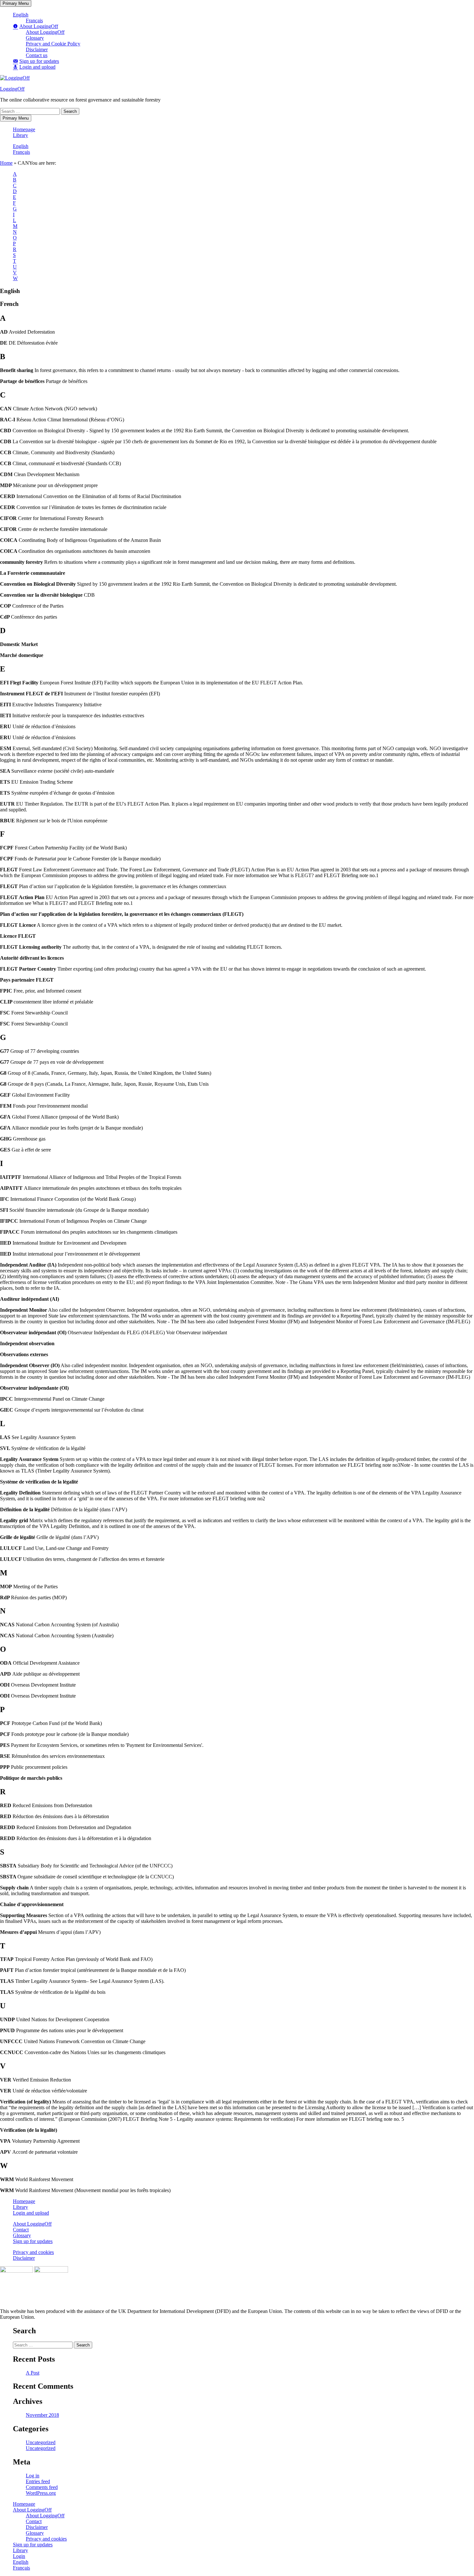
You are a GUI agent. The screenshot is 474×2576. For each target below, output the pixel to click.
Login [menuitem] (19, 2556)
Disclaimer (37, 49)
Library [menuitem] (20, 2550)
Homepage (24, 129)
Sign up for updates (33, 2241)
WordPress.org (41, 2493)
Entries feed (38, 2481)
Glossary (35, 38)
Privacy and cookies (33, 2252)
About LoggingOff (45, 32)
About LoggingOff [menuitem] (32, 2510)
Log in (33, 2476)
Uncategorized (41, 2442)
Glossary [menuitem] (35, 2533)
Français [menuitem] (21, 2568)
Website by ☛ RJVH (454, 2324)
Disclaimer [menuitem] (37, 2527)
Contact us (37, 55)
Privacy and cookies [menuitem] (46, 2539)
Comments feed (42, 2487)
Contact (21, 2230)
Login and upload (31, 2213)
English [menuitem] (21, 2562)
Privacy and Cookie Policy (53, 44)
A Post (33, 2373)
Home (6, 163)
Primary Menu (16, 3)
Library (20, 135)
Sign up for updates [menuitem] (33, 2545)
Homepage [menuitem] (24, 2504)
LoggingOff (12, 89)
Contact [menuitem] (34, 2521)
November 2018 (42, 2415)
